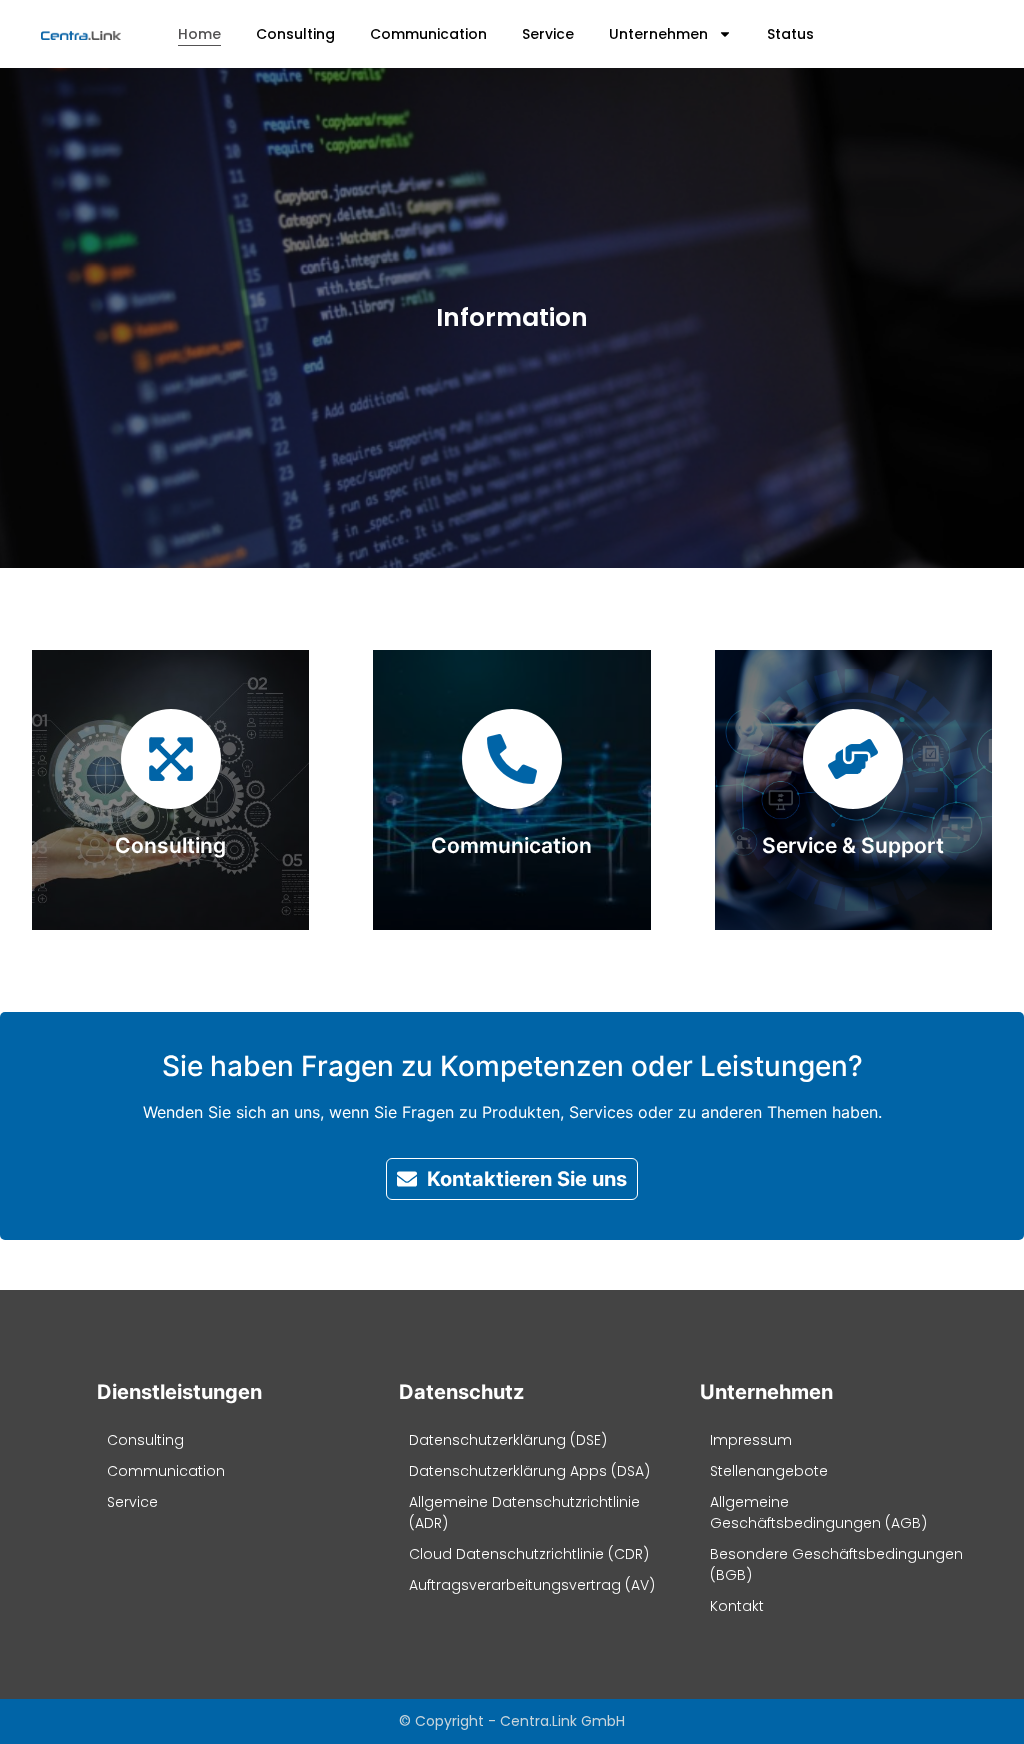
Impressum (751, 1440)
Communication (428, 34)
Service (548, 34)
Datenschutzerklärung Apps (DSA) (529, 1471)
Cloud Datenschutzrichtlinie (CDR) (529, 1554)
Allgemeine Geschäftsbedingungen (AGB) (818, 1512)
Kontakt (737, 1606)
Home (199, 34)
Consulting (295, 34)
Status (790, 34)
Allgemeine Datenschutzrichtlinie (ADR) (524, 1512)
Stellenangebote (769, 1471)
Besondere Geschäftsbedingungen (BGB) (836, 1564)
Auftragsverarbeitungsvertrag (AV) (532, 1585)
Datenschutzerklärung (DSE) (508, 1440)
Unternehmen (658, 34)
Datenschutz (461, 1392)
